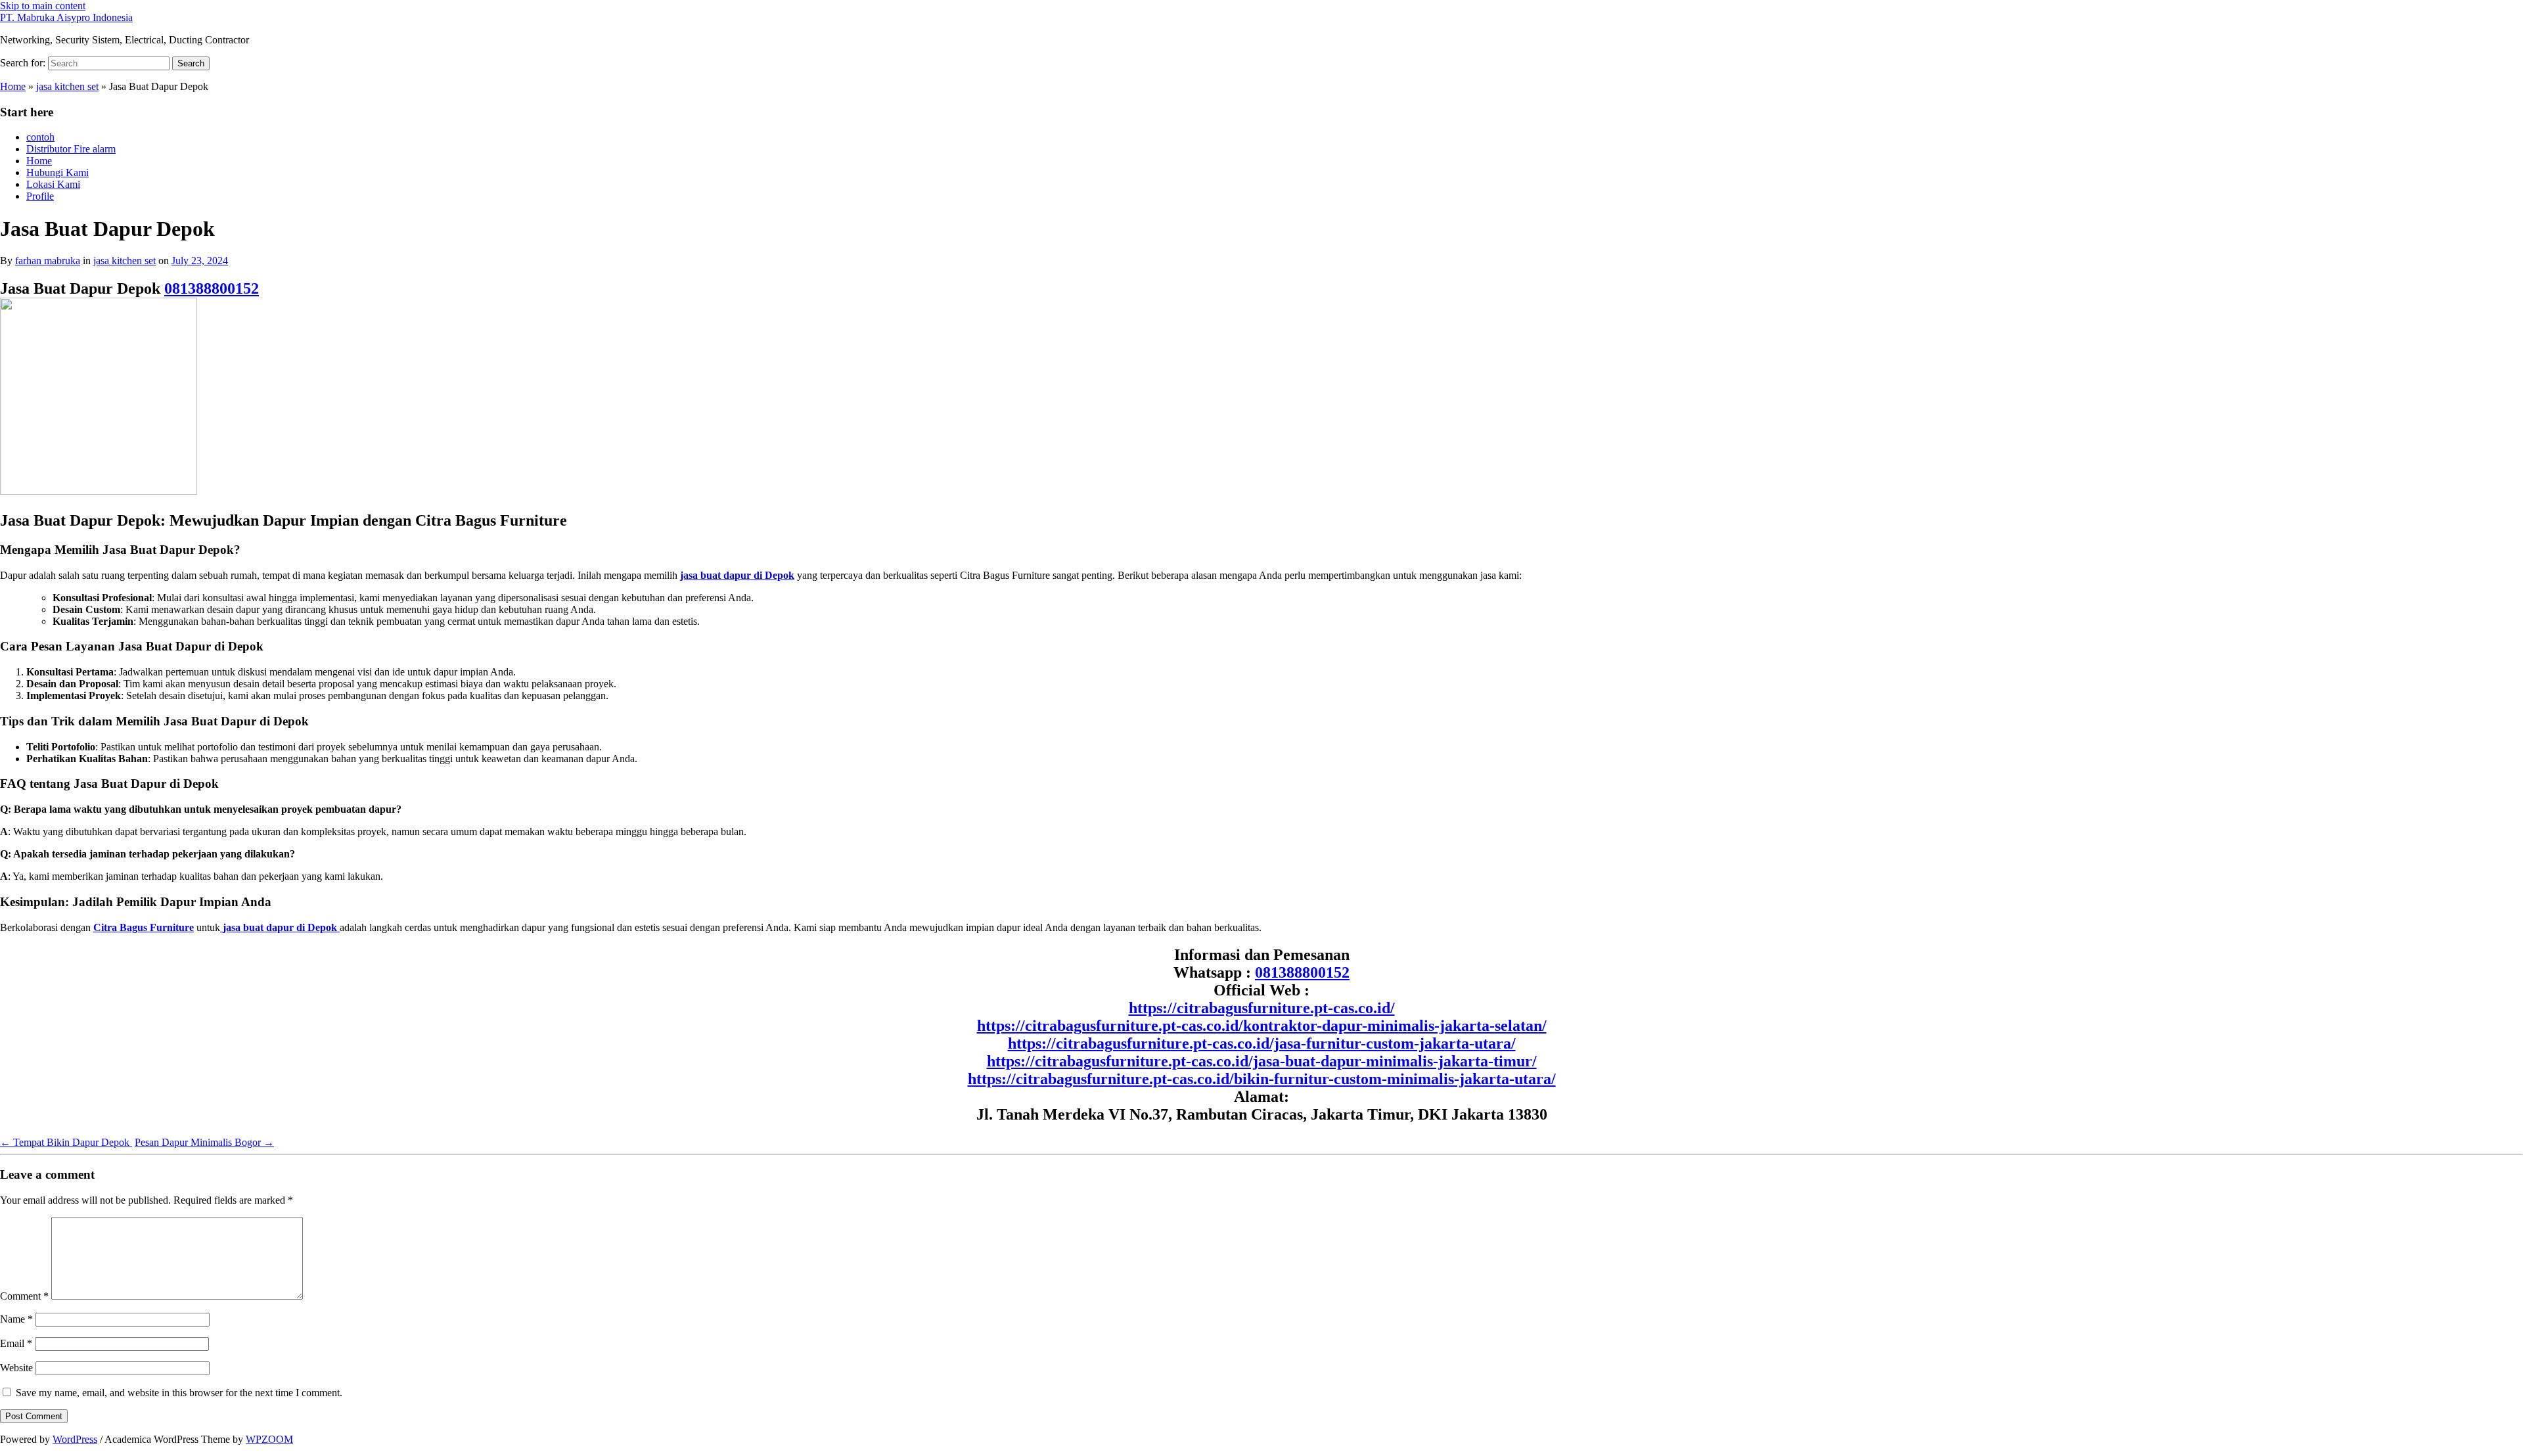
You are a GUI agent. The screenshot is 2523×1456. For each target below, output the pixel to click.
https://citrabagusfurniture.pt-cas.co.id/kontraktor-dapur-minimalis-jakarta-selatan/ (1262, 1026)
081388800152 (212, 288)
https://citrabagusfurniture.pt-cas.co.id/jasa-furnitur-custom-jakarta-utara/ (1262, 1043)
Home (13, 86)
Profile (40, 196)
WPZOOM (269, 1439)
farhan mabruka (48, 261)
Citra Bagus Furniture (144, 927)
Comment (24, 1296)
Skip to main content (43, 6)
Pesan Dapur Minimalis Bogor (204, 1142)
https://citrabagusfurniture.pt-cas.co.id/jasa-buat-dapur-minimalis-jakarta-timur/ (1262, 1061)
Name (16, 1319)
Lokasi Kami (53, 184)
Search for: (23, 63)
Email (16, 1343)
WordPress (75, 1439)
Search (191, 63)
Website (16, 1368)
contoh (40, 137)
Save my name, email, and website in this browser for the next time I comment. (179, 1393)
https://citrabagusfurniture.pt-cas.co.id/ (1262, 1008)
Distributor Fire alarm (71, 149)
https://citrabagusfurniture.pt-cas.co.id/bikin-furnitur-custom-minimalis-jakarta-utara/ (1262, 1079)
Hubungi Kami (57, 172)
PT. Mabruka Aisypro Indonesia (66, 17)
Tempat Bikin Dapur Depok (66, 1142)
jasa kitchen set (67, 86)
